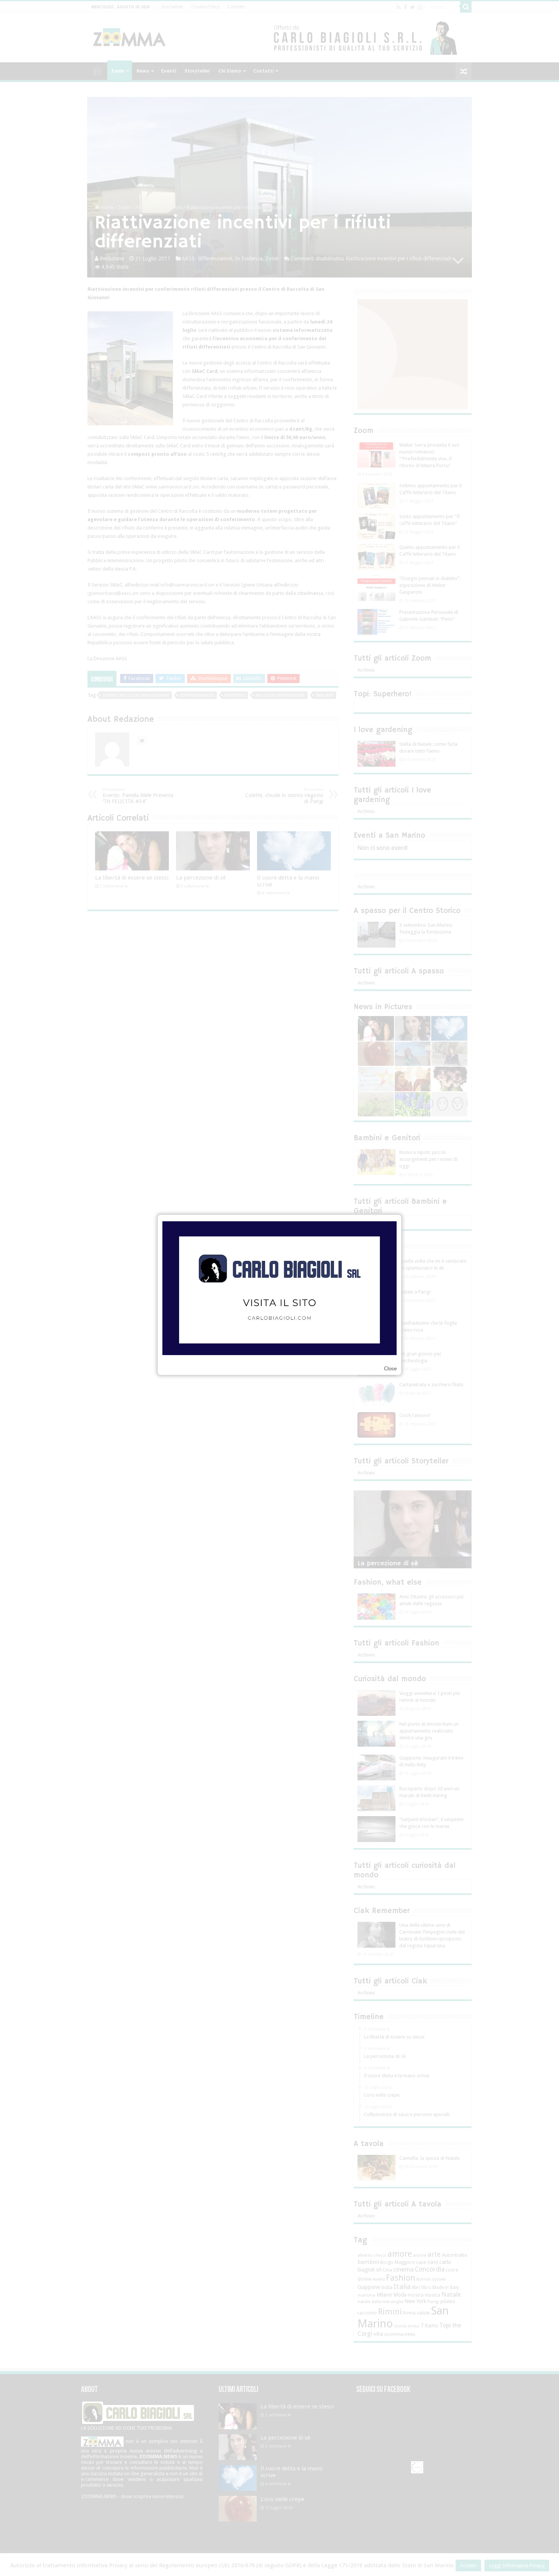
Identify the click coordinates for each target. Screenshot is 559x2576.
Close (390, 1369)
